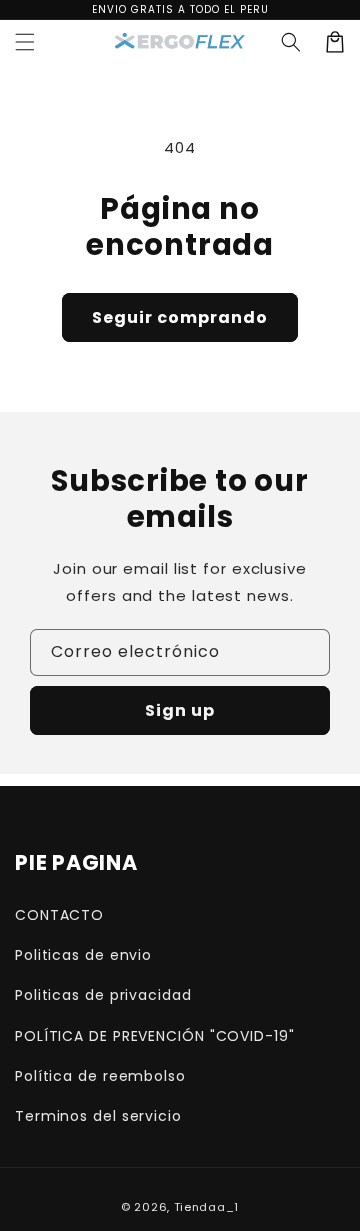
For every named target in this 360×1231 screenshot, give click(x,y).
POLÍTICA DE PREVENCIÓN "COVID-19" (155, 1036)
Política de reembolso (100, 1076)
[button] (291, 42)
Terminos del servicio (98, 1116)
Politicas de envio (83, 955)
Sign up (180, 710)
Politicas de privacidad (103, 995)
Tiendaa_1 (206, 1207)
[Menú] (25, 42)
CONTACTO (59, 915)
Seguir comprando (180, 317)
